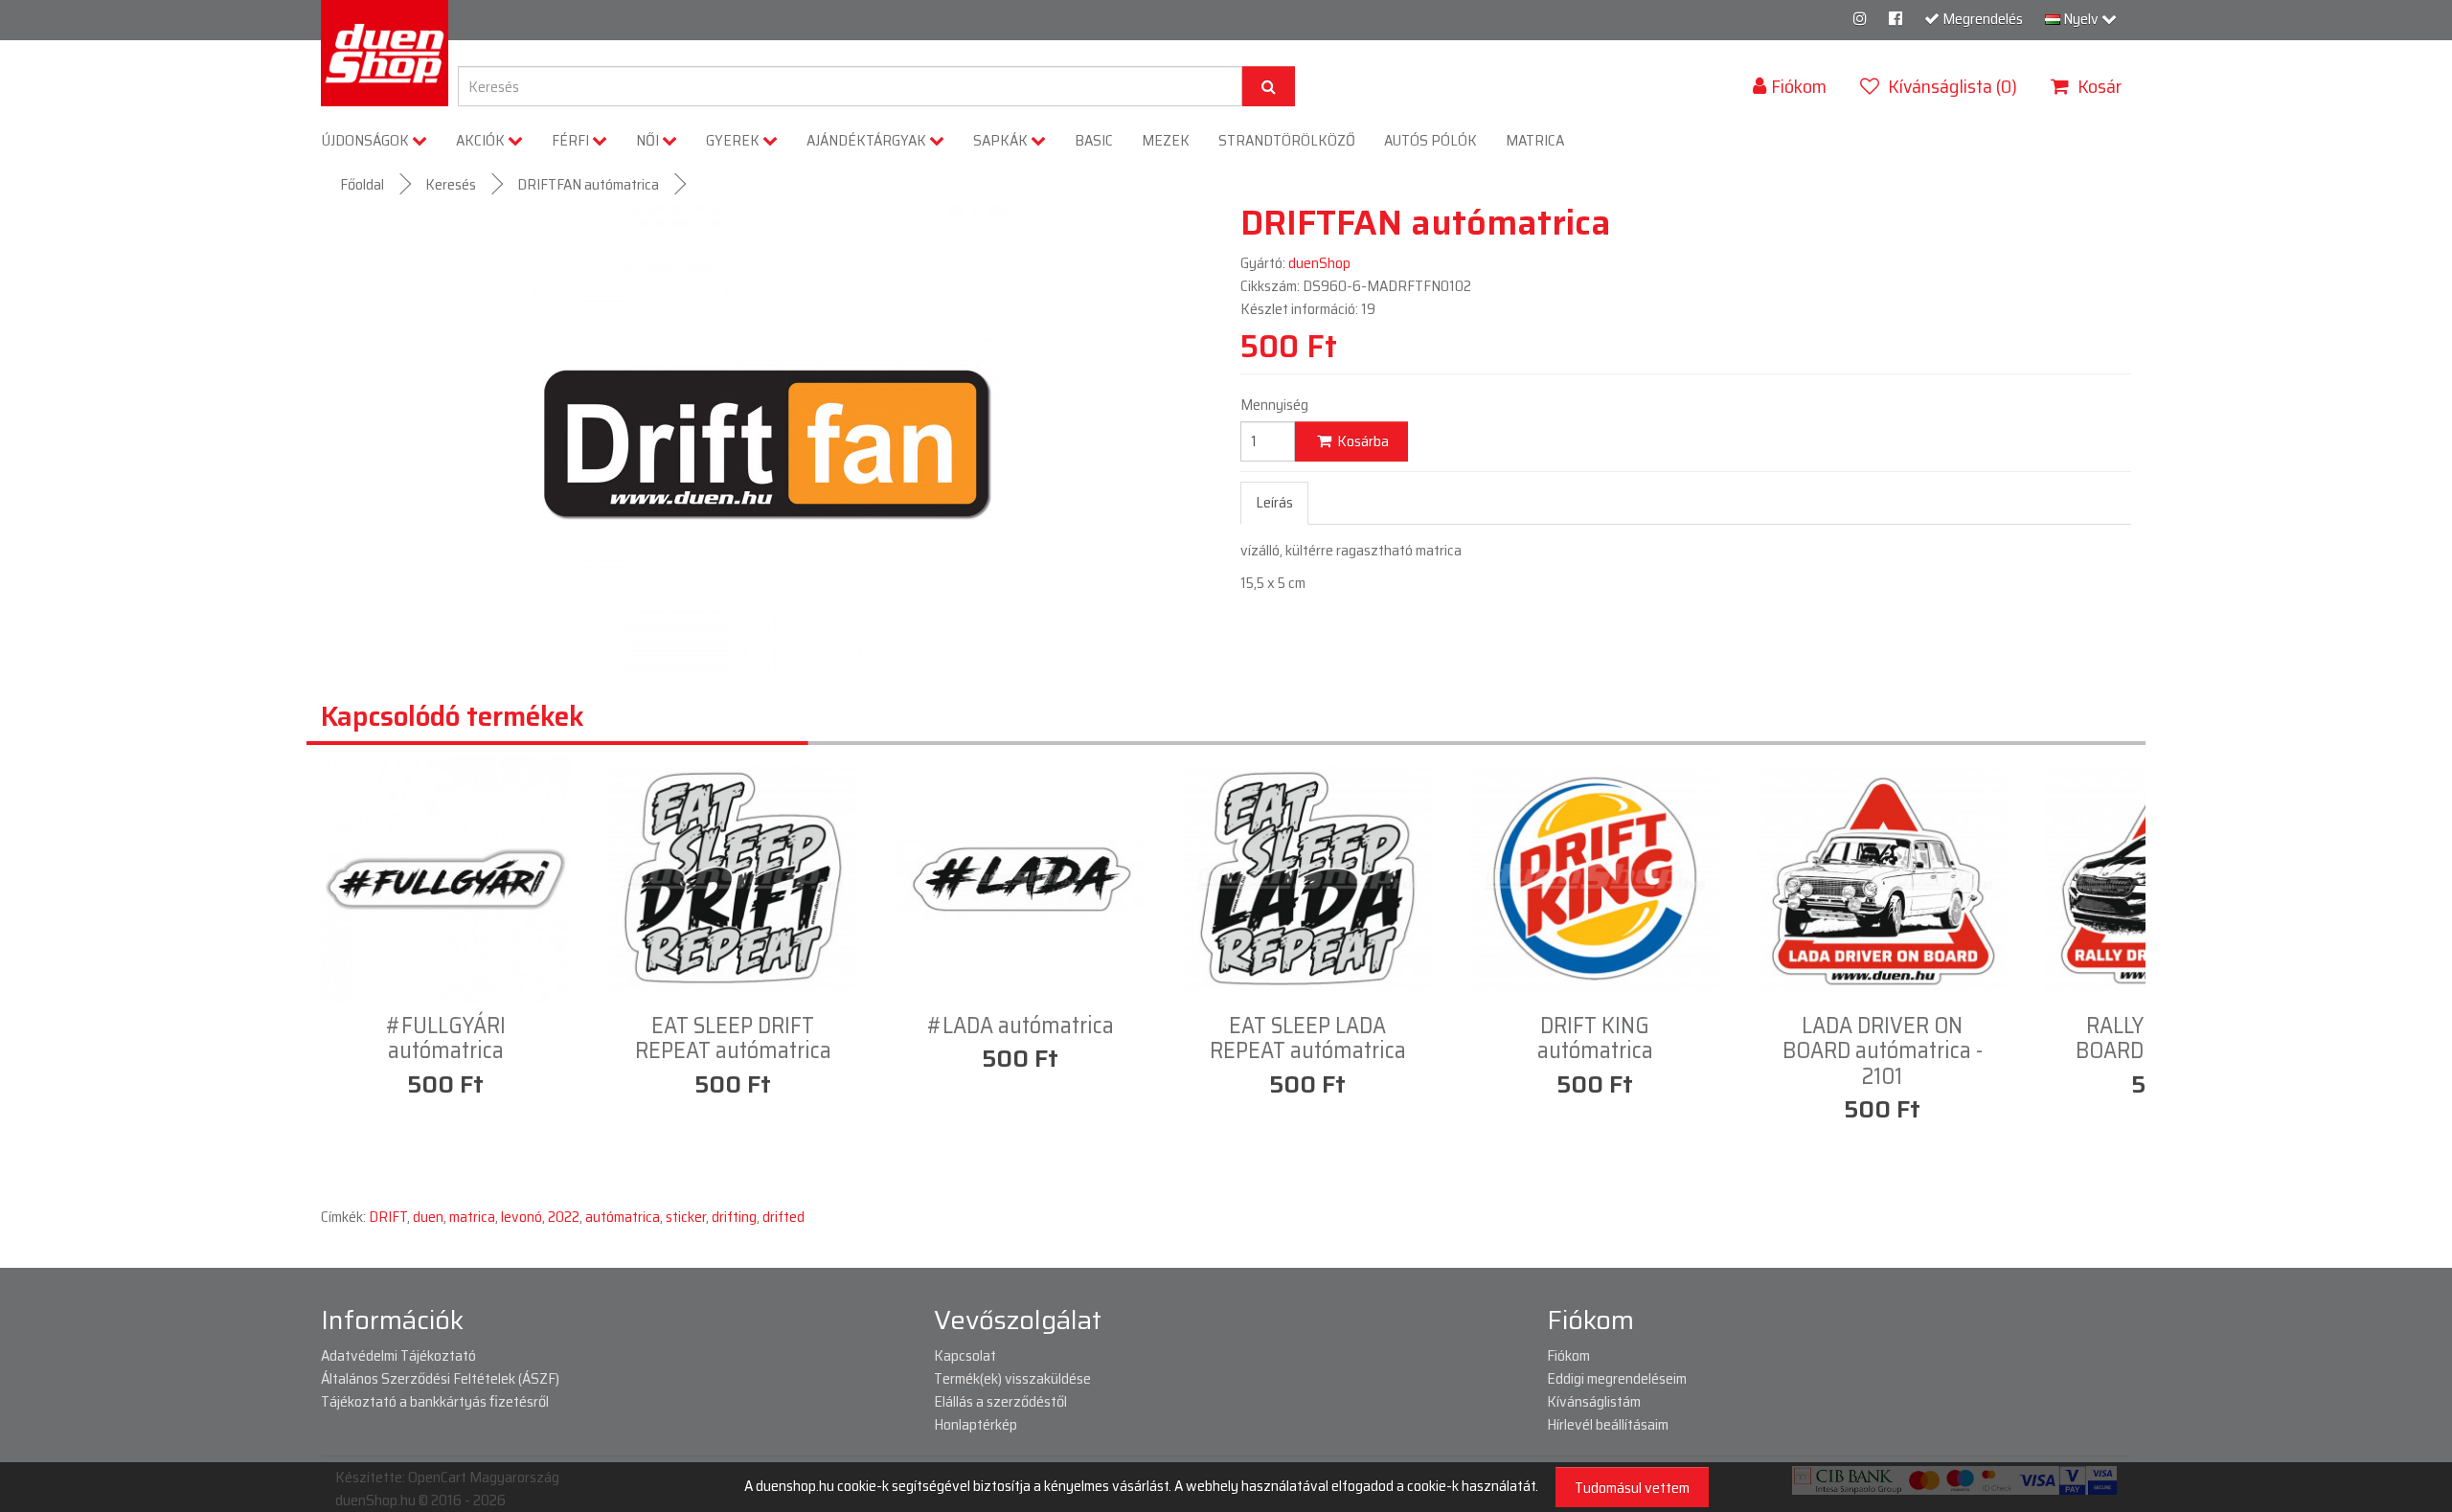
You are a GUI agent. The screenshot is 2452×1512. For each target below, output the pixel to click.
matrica (472, 1217)
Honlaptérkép (976, 1424)
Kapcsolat (965, 1355)
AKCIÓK (482, 140)
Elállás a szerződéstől (1000, 1401)
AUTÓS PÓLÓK (1430, 140)
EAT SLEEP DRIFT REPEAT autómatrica (733, 1038)
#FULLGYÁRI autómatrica (446, 1038)
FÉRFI (572, 140)
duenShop (1319, 263)
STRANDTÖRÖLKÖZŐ (1287, 140)
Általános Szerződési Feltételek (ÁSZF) (440, 1378)
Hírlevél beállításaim (1608, 1424)
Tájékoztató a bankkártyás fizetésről (435, 1401)
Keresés (451, 184)
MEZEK (1166, 140)
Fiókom (1568, 1355)
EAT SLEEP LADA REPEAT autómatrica (1308, 1038)
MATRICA (1535, 140)
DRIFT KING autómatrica (1595, 1038)
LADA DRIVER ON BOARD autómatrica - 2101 (1883, 1051)
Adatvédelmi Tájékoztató (398, 1355)
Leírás (1274, 502)
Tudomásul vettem (1632, 1488)
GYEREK (734, 140)
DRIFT (388, 1217)
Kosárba (1362, 441)
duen (428, 1217)
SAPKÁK (1002, 140)
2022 (564, 1217)
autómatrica (623, 1217)
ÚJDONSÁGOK (367, 140)
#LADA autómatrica (1021, 1026)
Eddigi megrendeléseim (1617, 1378)
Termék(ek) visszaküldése (1012, 1378)
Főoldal (362, 184)
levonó (522, 1217)
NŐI (649, 140)
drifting (734, 1217)
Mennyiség (1274, 405)
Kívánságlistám (1594, 1401)
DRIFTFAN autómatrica (588, 184)
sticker (686, 1217)
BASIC (1094, 140)
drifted (783, 1217)
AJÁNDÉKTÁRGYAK (868, 140)
